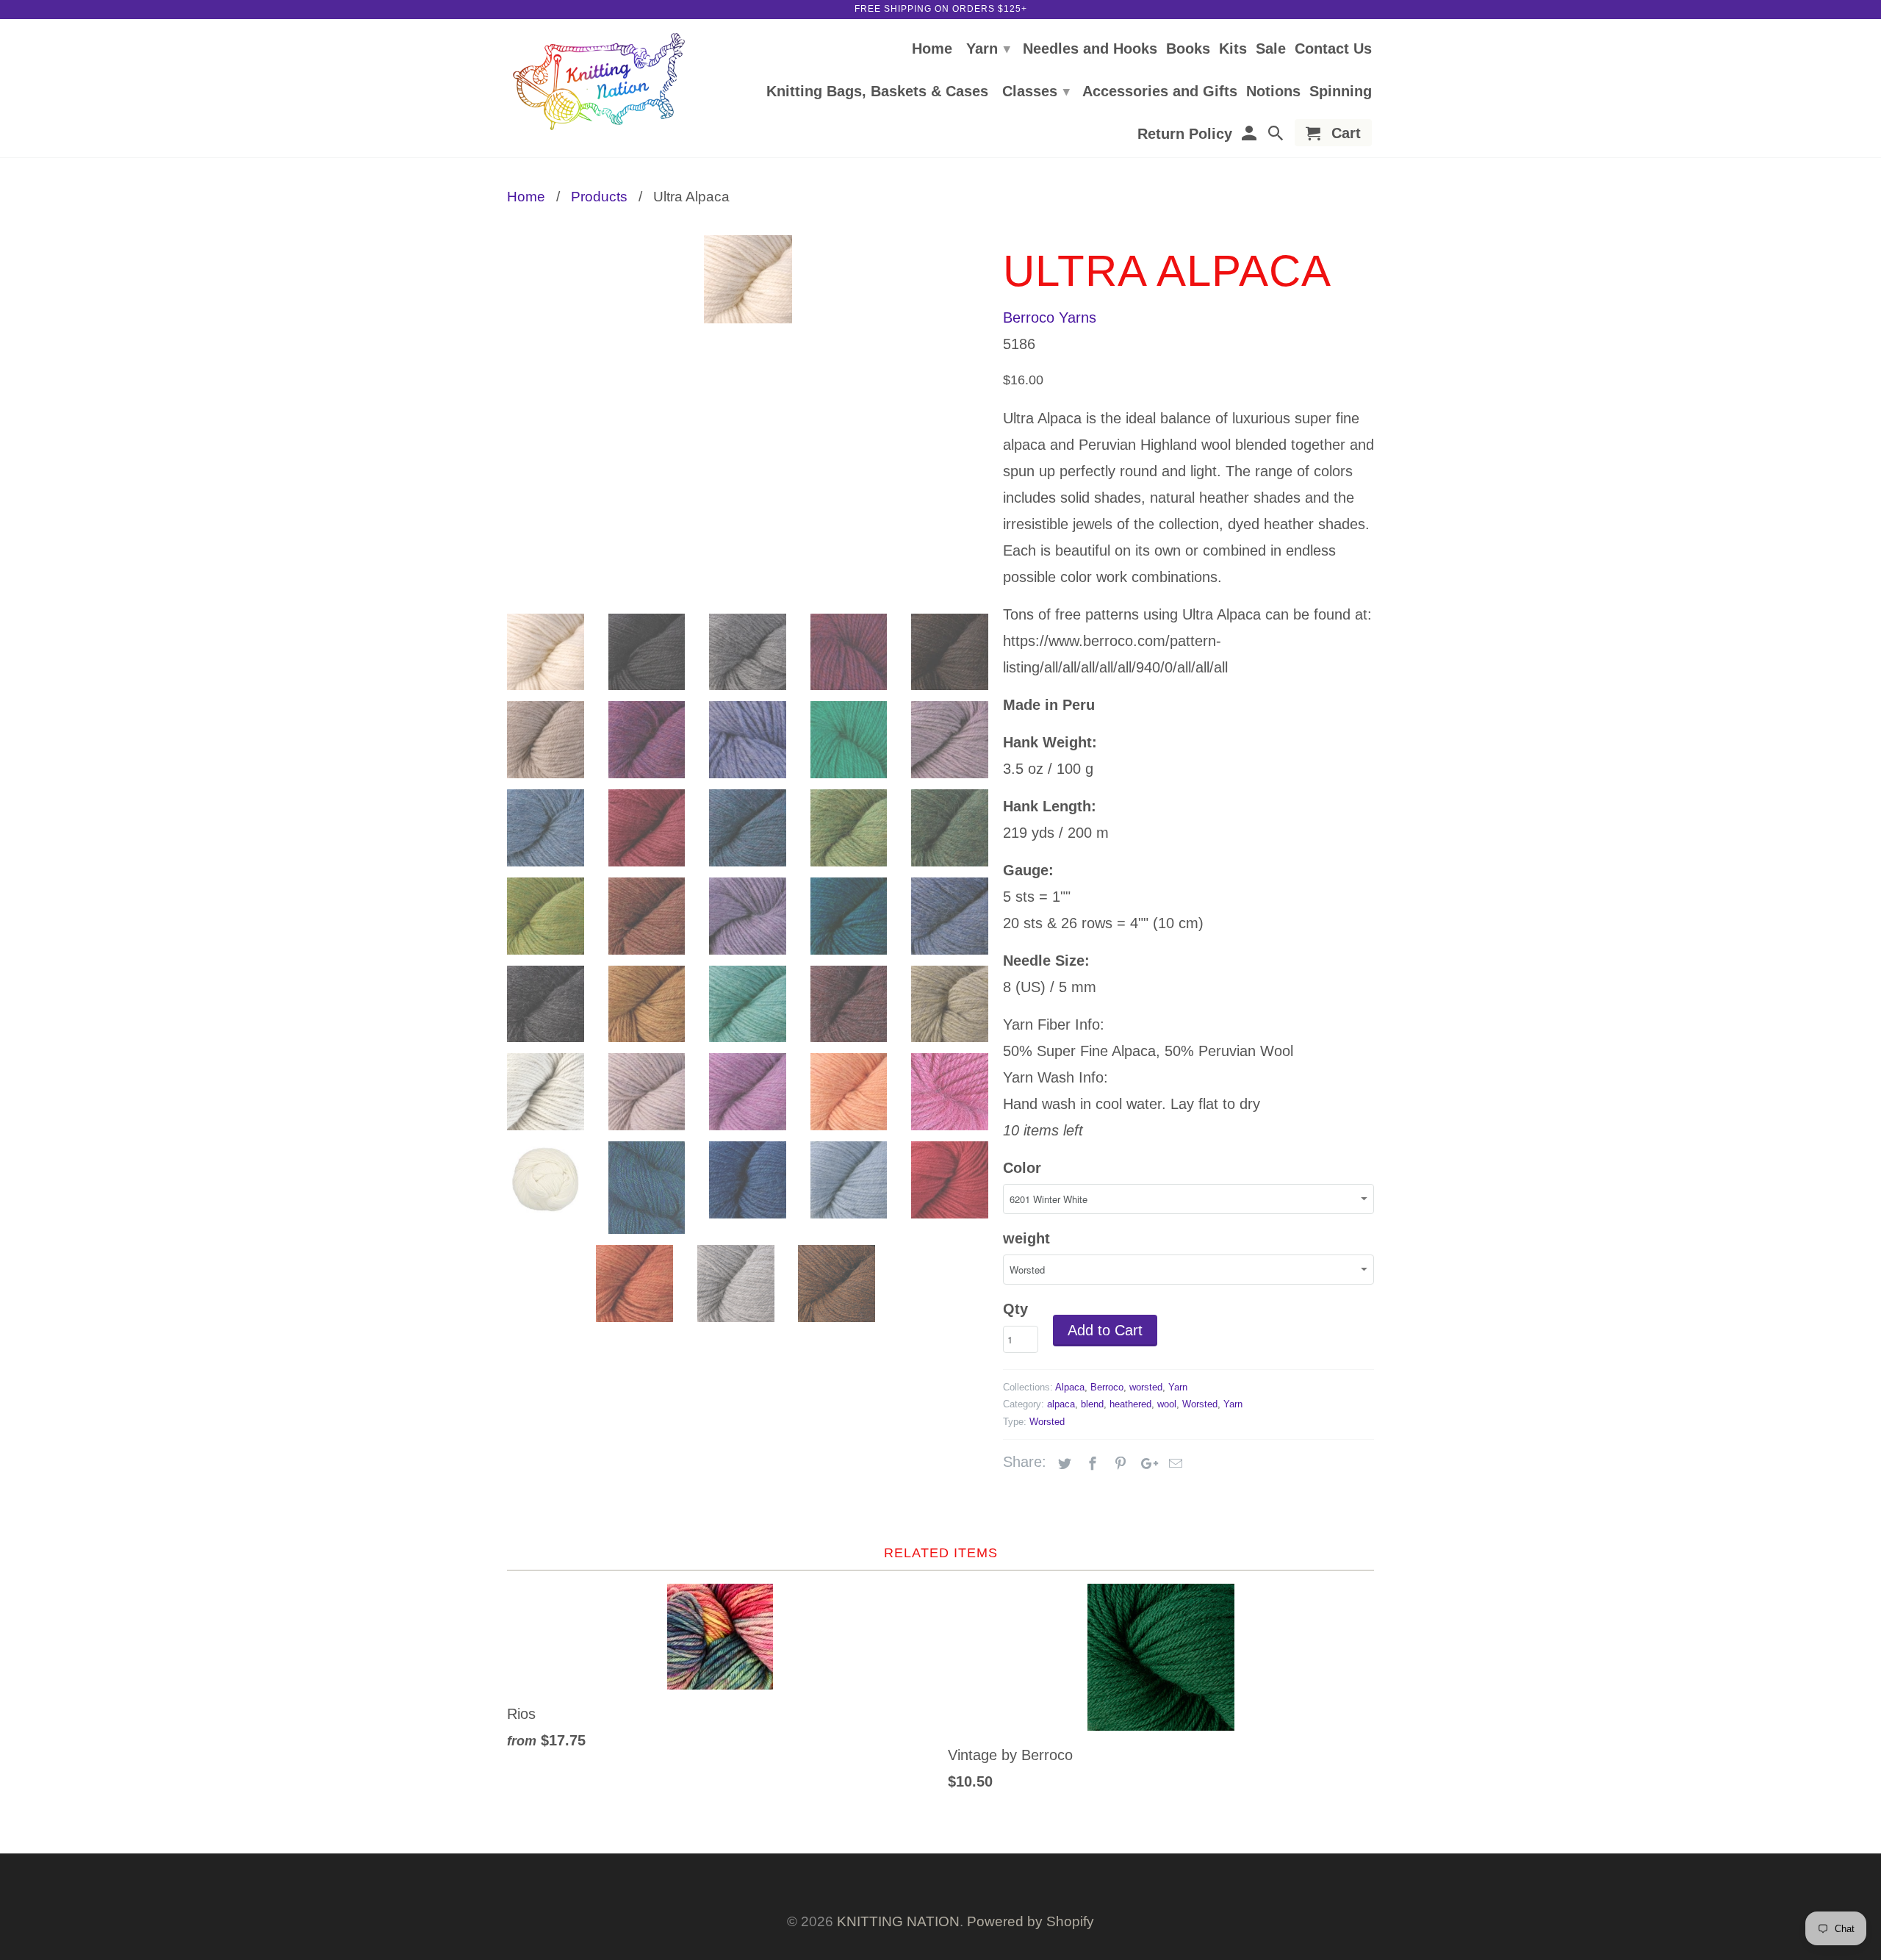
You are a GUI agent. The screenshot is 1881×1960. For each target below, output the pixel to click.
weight (1026, 1238)
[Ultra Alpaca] (748, 279)
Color (1022, 1168)
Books (1188, 49)
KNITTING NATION (898, 1921)
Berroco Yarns (1050, 317)
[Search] (1277, 136)
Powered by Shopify (1031, 1921)
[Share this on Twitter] (1062, 1464)
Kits (1233, 49)
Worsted (1200, 1404)
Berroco (1107, 1387)
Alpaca (1070, 1387)
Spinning (1341, 92)
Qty (1015, 1309)
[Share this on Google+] (1145, 1464)
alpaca (1061, 1404)
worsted (1146, 1387)
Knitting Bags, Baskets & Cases (877, 92)
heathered (1130, 1404)
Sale (1271, 49)
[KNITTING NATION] (599, 82)
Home (932, 49)
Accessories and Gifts (1160, 92)
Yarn (988, 49)
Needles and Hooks (1090, 49)
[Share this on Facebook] (1090, 1464)
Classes (1036, 91)
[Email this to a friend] (1173, 1464)
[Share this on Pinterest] (1118, 1464)
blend (1092, 1404)
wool (1167, 1404)
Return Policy (1185, 134)
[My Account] (1250, 136)
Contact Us (1333, 49)
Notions (1273, 92)
